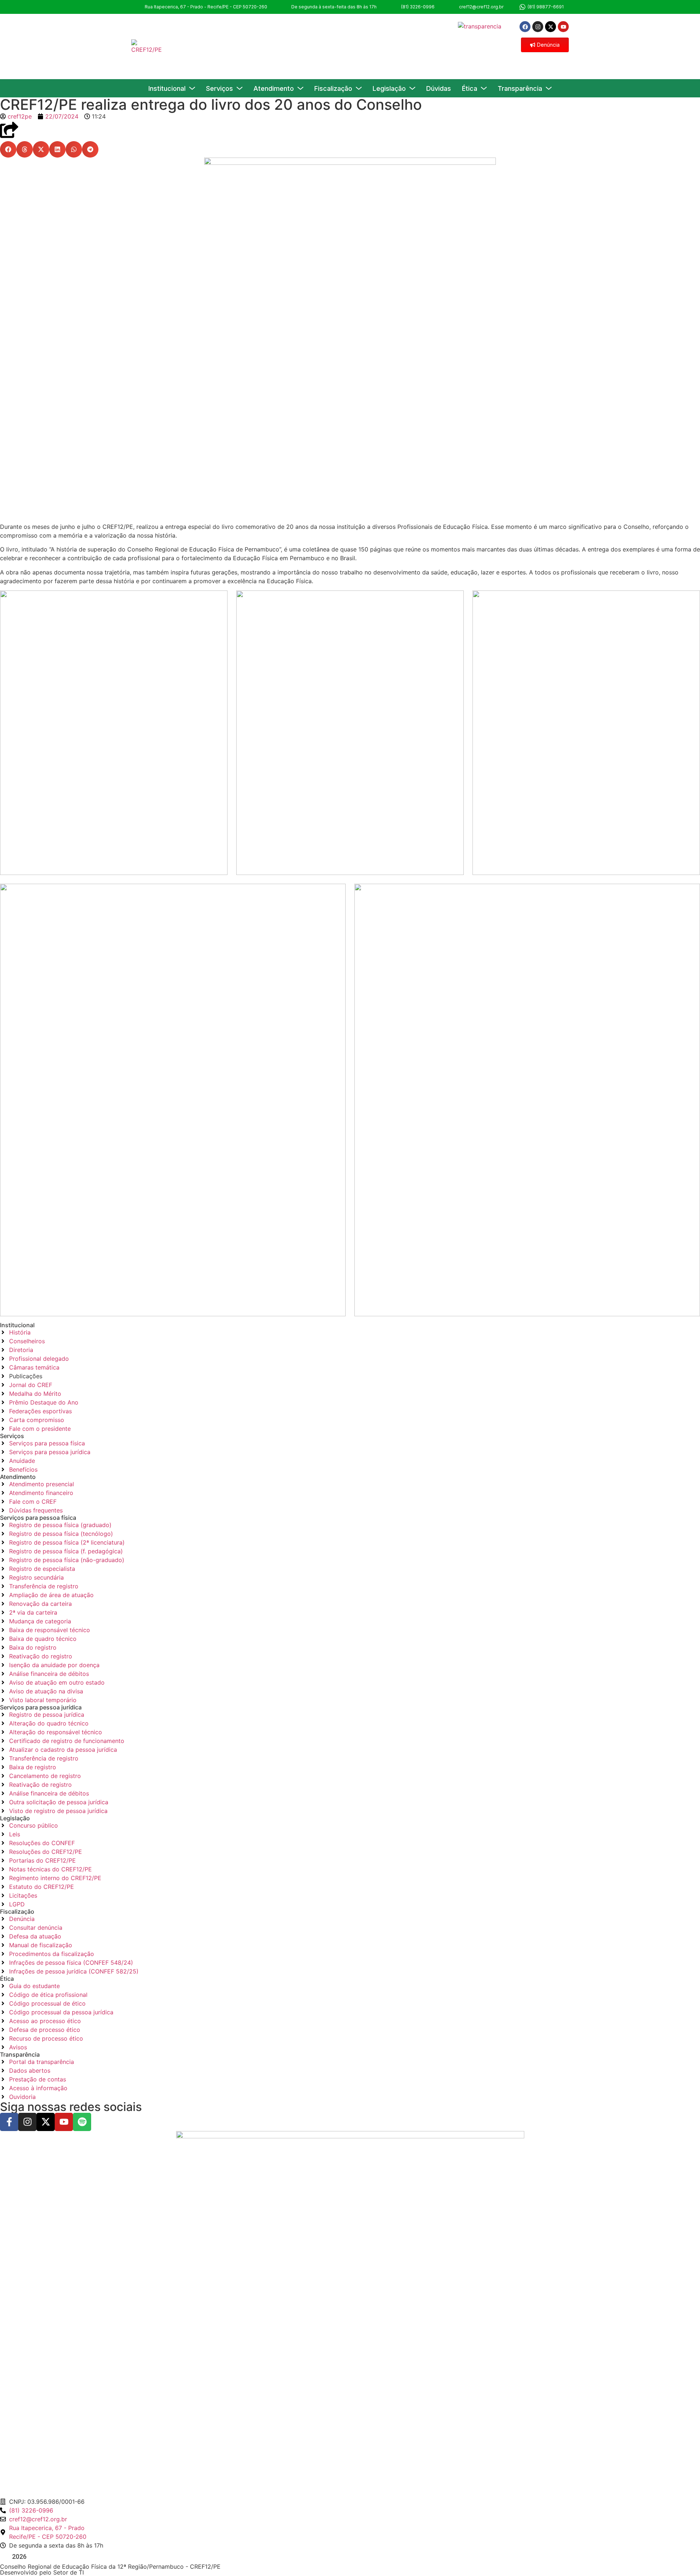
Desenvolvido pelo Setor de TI (42, 2572)
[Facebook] (525, 27)
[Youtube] (563, 27)
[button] (8, 149)
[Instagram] (538, 27)
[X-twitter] (551, 27)
